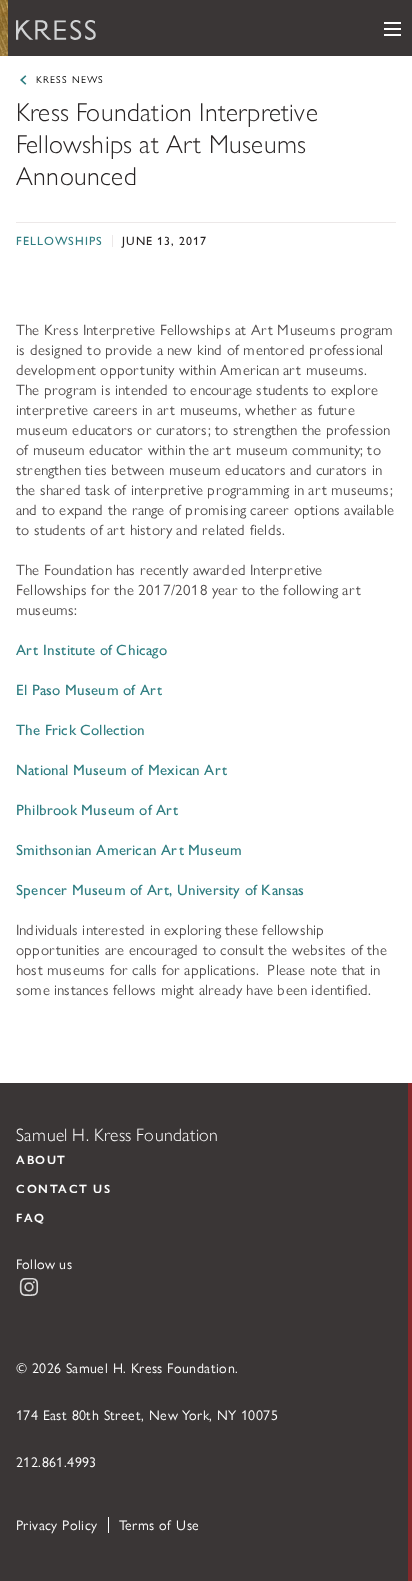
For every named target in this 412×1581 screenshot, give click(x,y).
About (41, 1159)
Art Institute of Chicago (91, 648)
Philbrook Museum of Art (97, 808)
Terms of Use (159, 1524)
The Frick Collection (80, 728)
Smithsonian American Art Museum (129, 848)
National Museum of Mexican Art (121, 768)
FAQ (31, 1217)
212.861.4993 (56, 1461)
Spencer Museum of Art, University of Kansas (160, 888)
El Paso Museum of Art (89, 688)
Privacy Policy (57, 1524)
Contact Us (63, 1188)
